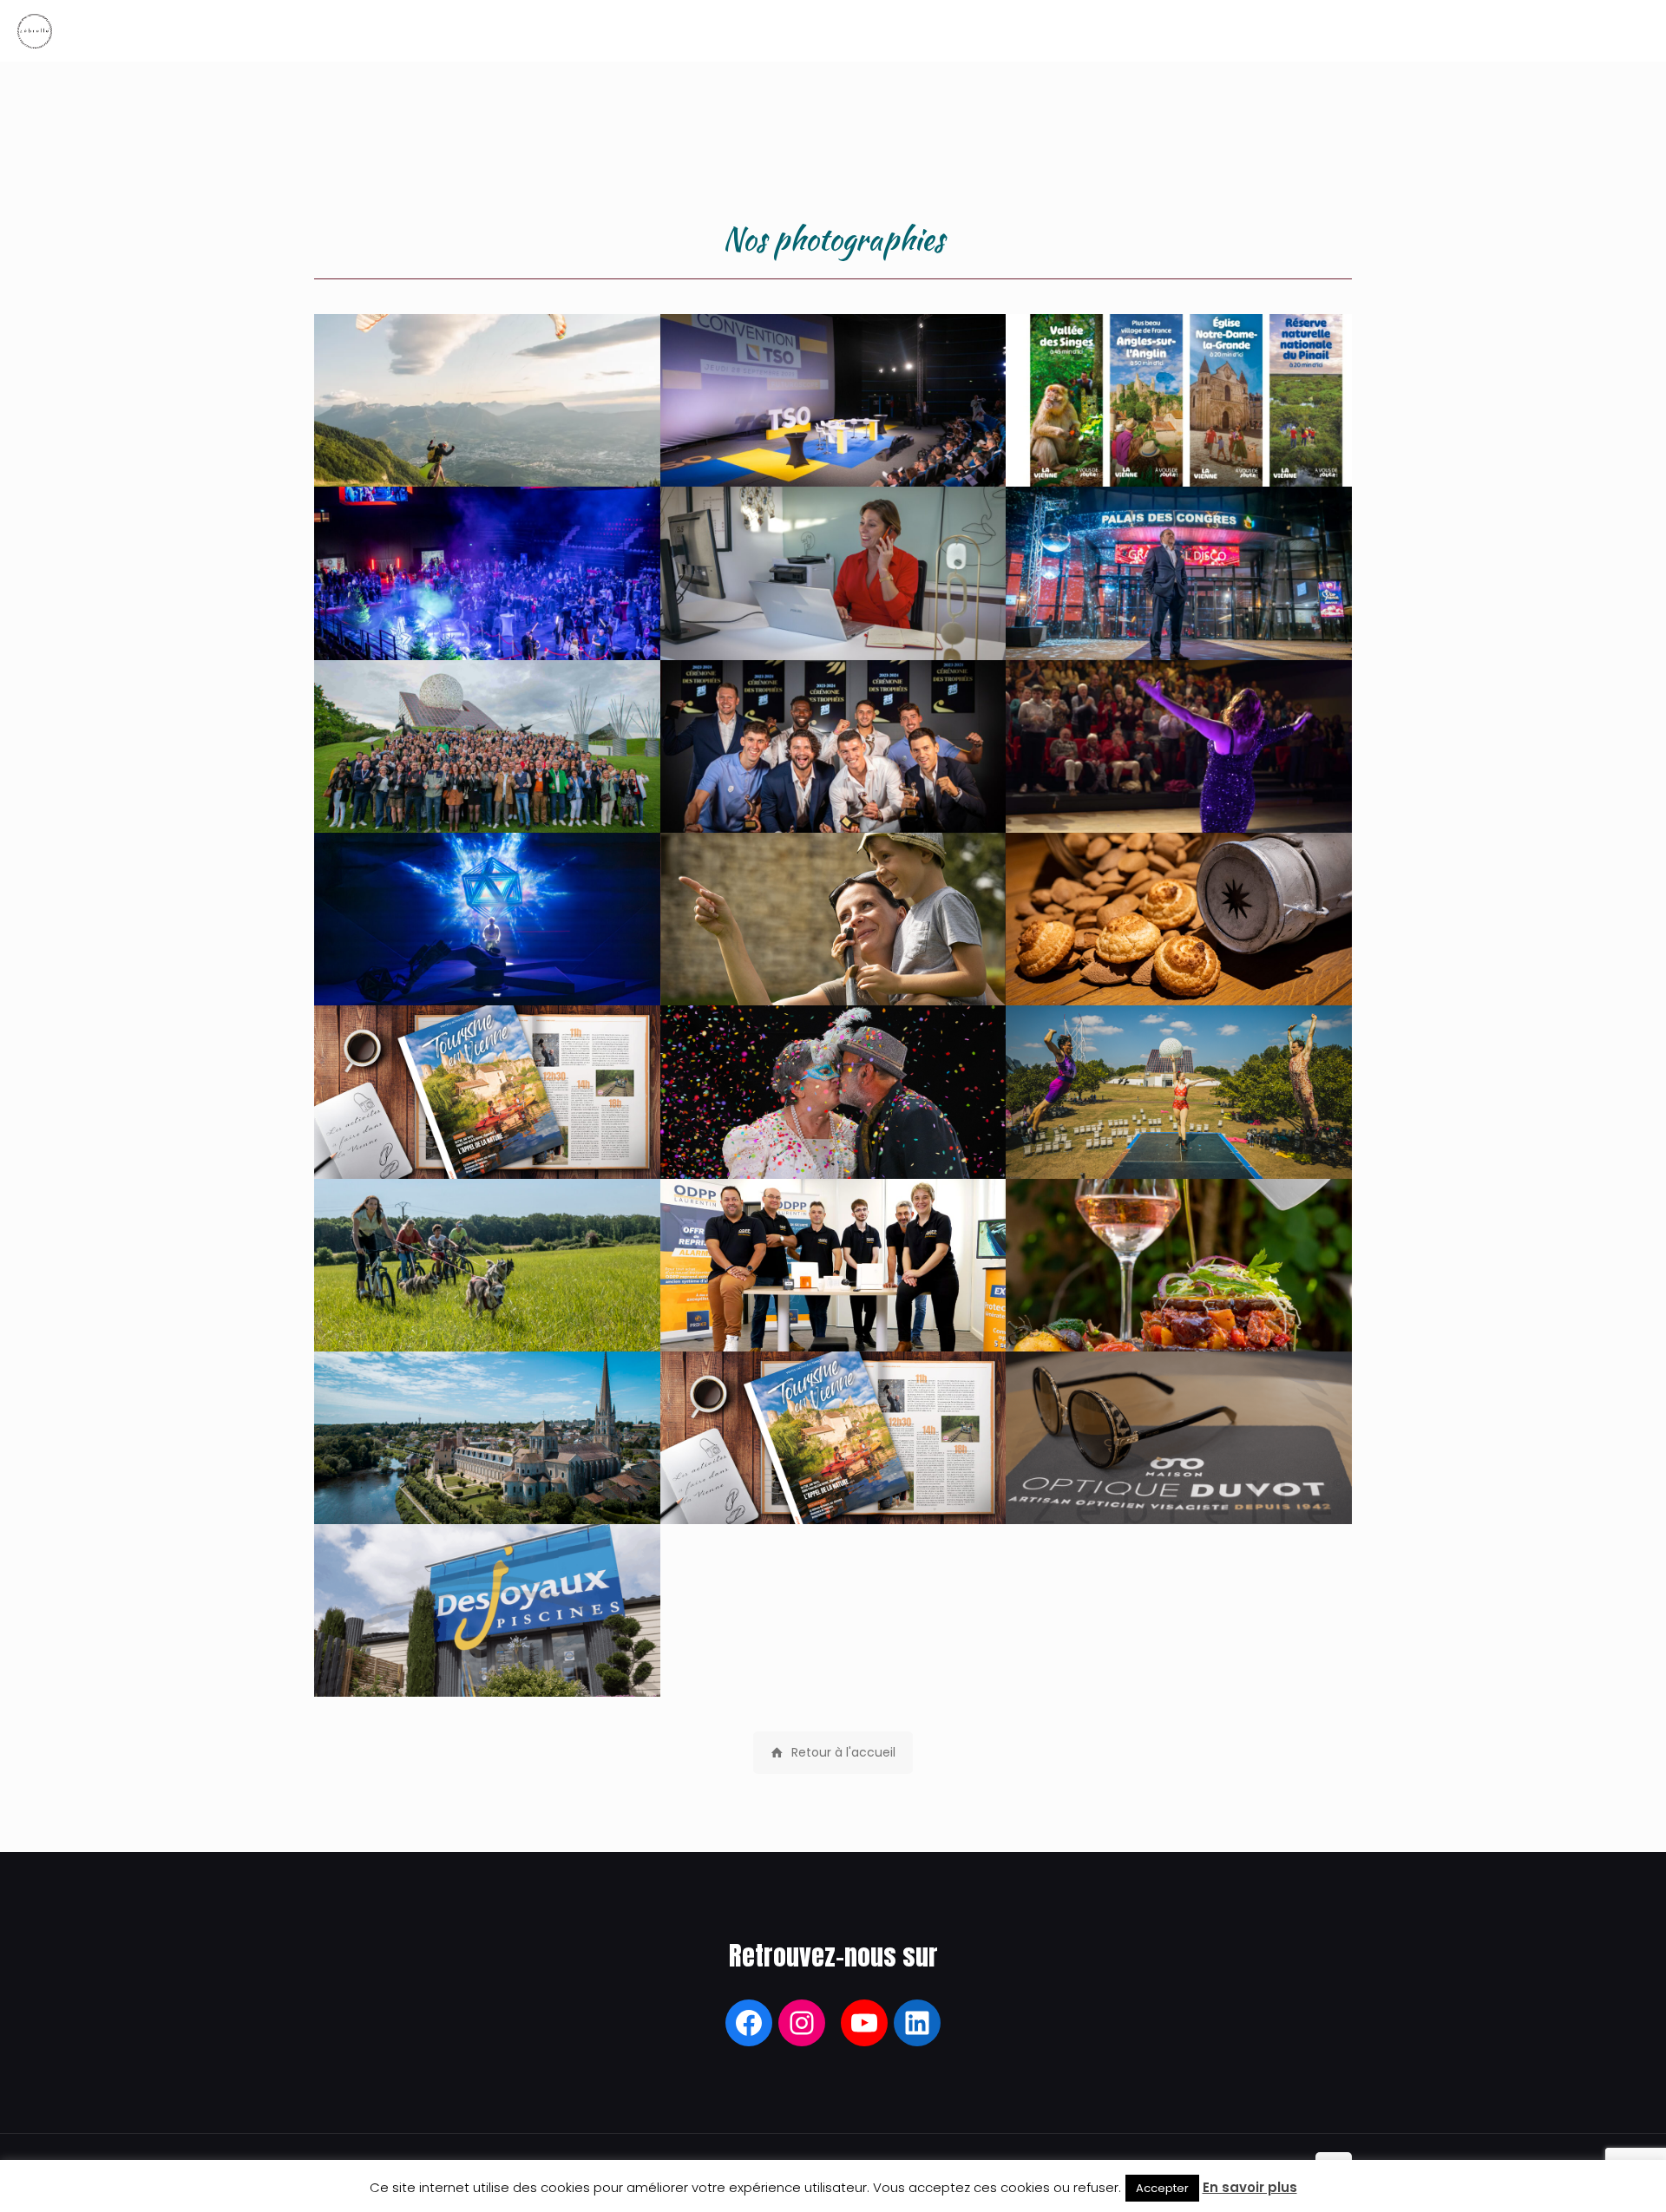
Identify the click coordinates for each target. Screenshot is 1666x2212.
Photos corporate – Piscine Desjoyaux (487, 1662)
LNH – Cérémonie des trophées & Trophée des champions (810, 787)
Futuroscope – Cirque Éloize (487, 969)
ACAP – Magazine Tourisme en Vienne (833, 1488)
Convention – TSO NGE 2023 (833, 451)
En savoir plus (1250, 2187)
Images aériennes (487, 1488)
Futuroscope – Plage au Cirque (1179, 1143)
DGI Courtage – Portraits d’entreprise (833, 624)
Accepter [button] (1162, 2188)
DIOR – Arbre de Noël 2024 (487, 624)
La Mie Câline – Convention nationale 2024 (477, 787)
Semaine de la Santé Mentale (833, 1143)
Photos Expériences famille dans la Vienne (814, 959)
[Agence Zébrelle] (35, 30)
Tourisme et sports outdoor (487, 451)
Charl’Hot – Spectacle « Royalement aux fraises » (1166, 787)
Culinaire (1179, 1315)
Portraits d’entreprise (833, 1315)
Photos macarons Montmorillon (1179, 969)
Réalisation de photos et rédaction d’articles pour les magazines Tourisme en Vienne (484, 1123)
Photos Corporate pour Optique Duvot (1179, 1488)
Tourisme (487, 1315)
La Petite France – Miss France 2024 (1179, 624)
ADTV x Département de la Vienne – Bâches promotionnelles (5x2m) (1165, 441)
